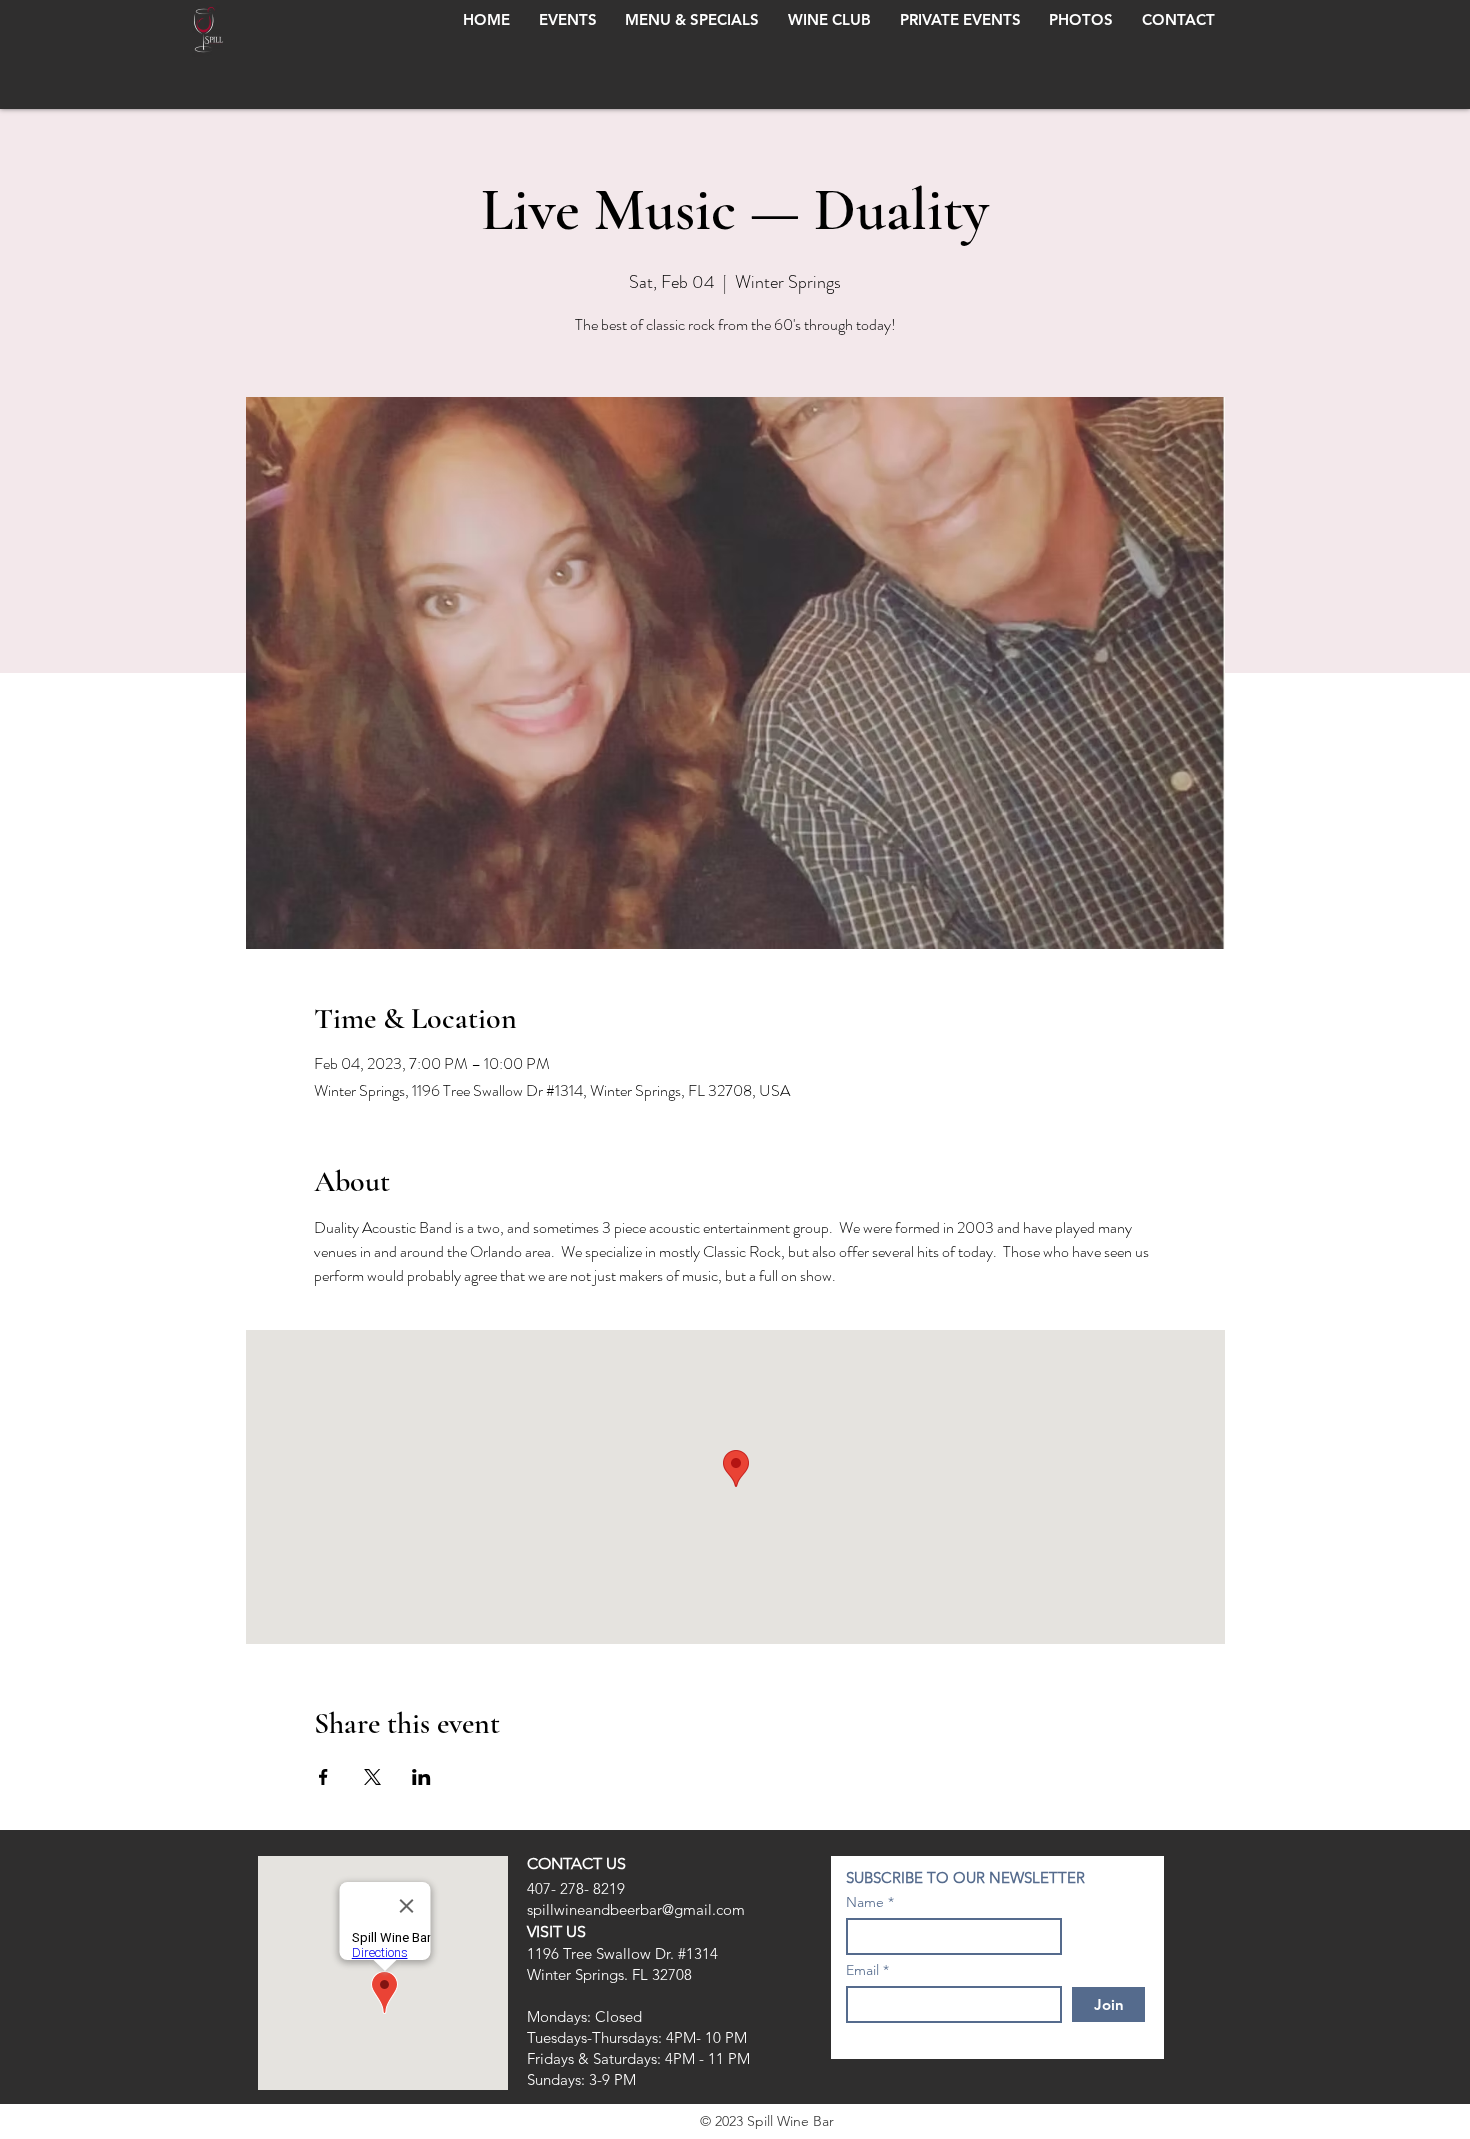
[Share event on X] (372, 1777)
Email (862, 1970)
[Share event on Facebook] (323, 1777)
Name (865, 1902)
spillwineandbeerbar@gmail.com (636, 1909)
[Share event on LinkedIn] (421, 1777)
